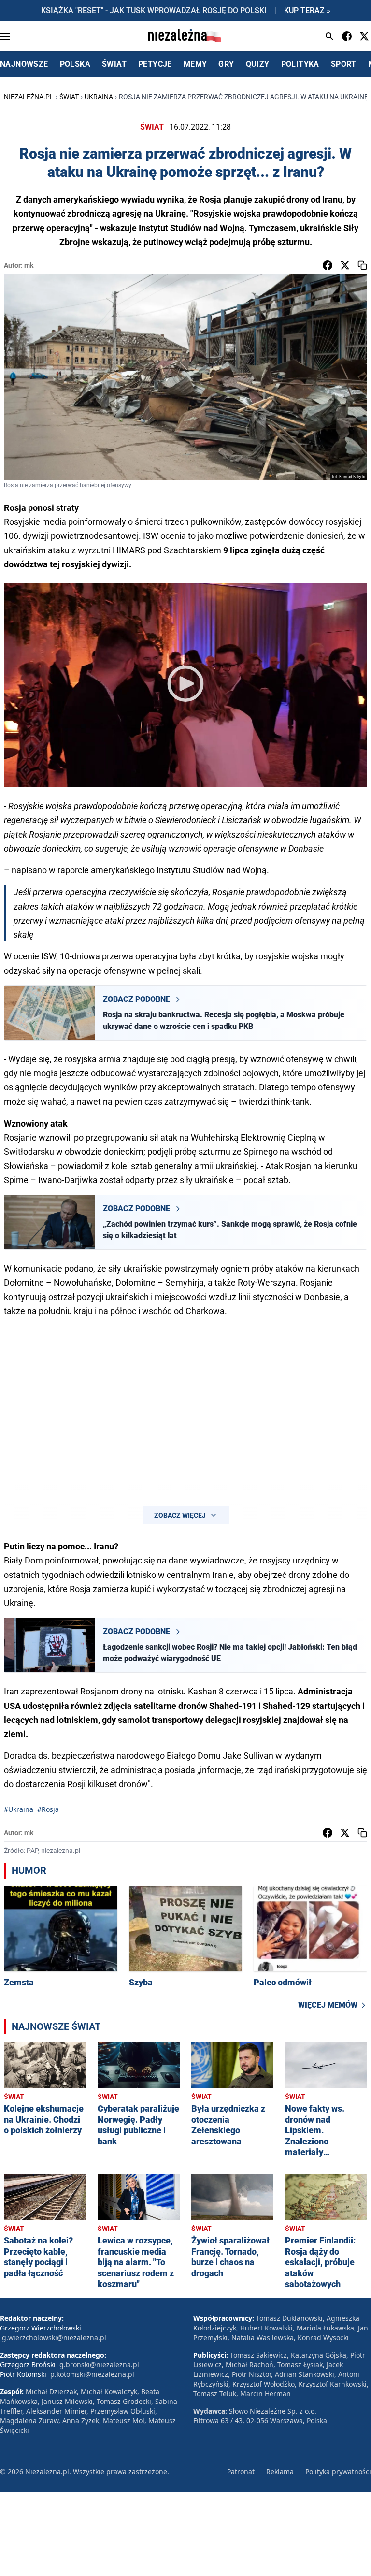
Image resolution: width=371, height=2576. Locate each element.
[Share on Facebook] (328, 265)
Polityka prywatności (338, 2471)
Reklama (280, 2471)
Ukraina (99, 97)
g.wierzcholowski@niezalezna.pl (54, 2337)
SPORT (344, 64)
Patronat (241, 2471)
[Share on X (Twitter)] (345, 265)
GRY (226, 64)
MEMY (195, 64)
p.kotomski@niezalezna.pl (92, 2374)
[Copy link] (362, 265)
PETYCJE (155, 64)
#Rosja (48, 1809)
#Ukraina (19, 1809)
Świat (69, 97)
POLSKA (75, 64)
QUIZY (258, 64)
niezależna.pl (29, 97)
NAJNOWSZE (24, 64)
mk (29, 265)
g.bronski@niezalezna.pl (99, 2365)
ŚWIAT (114, 64)
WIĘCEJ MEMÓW (328, 2005)
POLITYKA (300, 64)
